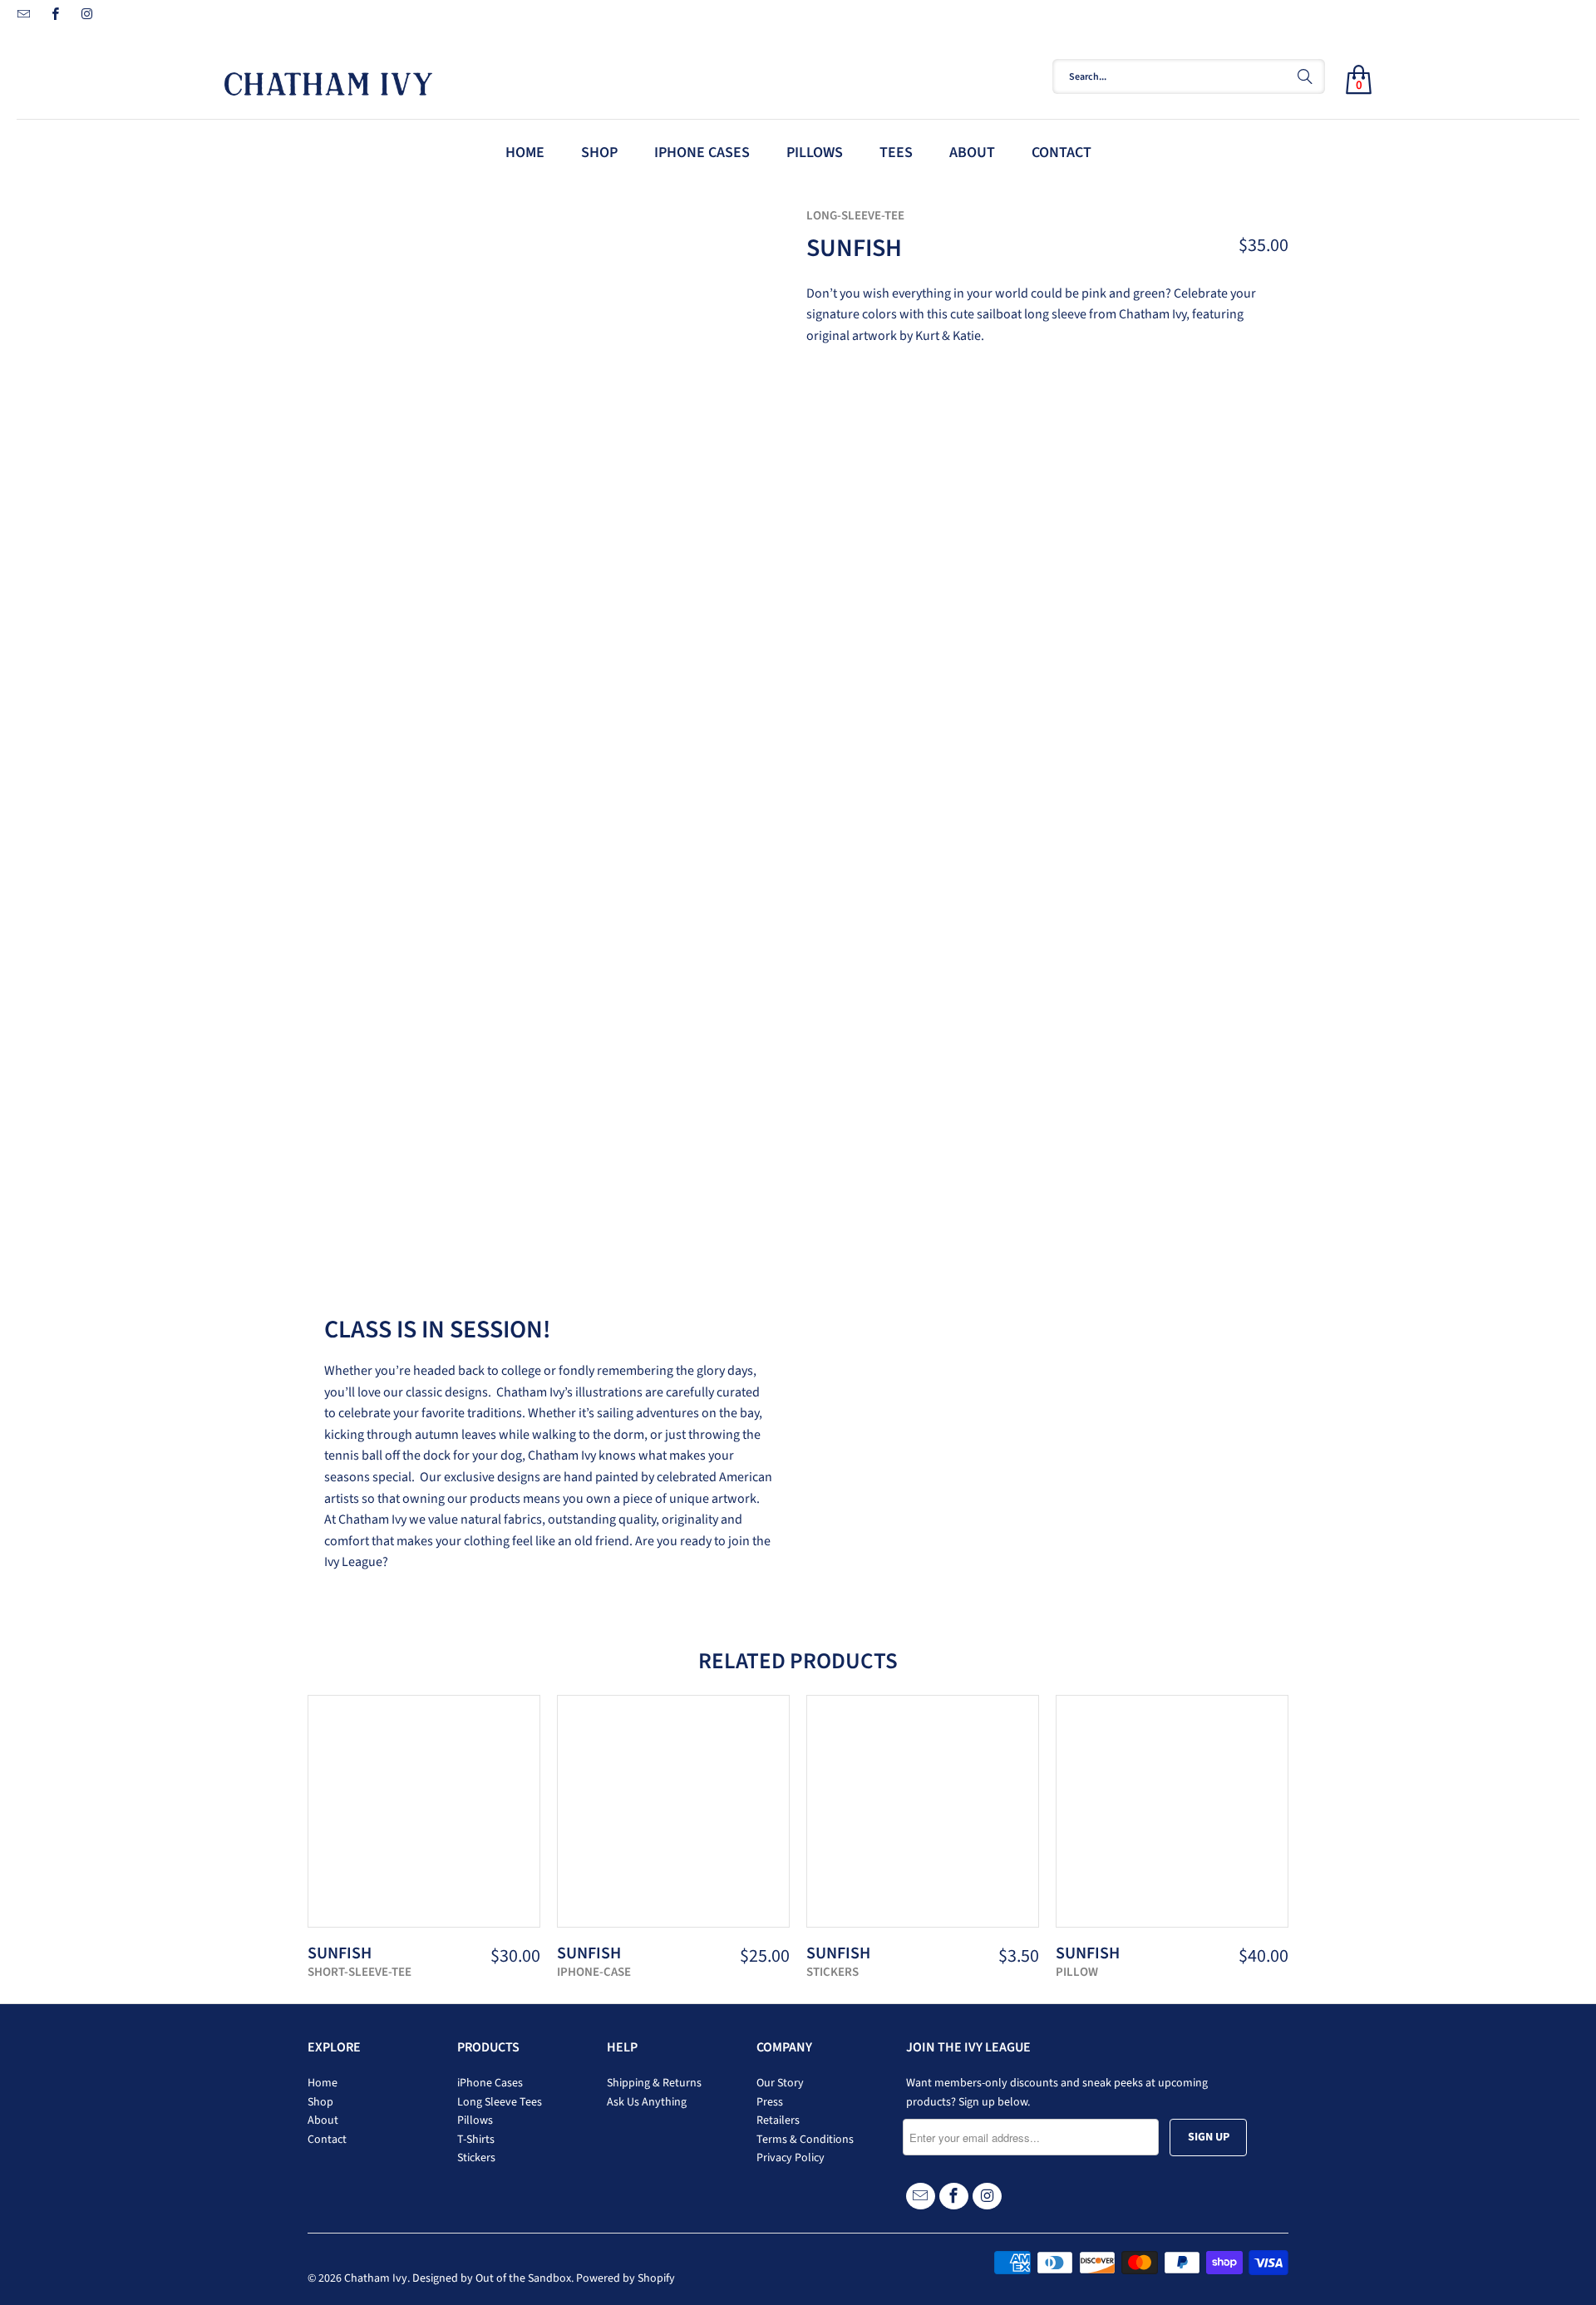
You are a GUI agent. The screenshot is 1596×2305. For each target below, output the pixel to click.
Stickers (476, 2158)
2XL (988, 479)
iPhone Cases (490, 2083)
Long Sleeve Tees (500, 2102)
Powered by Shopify (626, 2278)
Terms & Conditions (805, 2140)
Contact (327, 2140)
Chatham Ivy (376, 2278)
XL (943, 479)
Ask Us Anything (647, 2102)
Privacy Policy (791, 2158)
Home (323, 2083)
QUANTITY (840, 530)
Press (770, 2102)
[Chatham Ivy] (574, 77)
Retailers (778, 2120)
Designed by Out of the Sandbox (492, 2278)
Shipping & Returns (654, 2083)
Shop (320, 2102)
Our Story (780, 2083)
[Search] (1305, 76)
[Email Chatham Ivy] (23, 16)
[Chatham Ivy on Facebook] (54, 16)
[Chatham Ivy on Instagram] (86, 16)
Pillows (475, 2120)
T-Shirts (476, 2140)
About (323, 2120)
